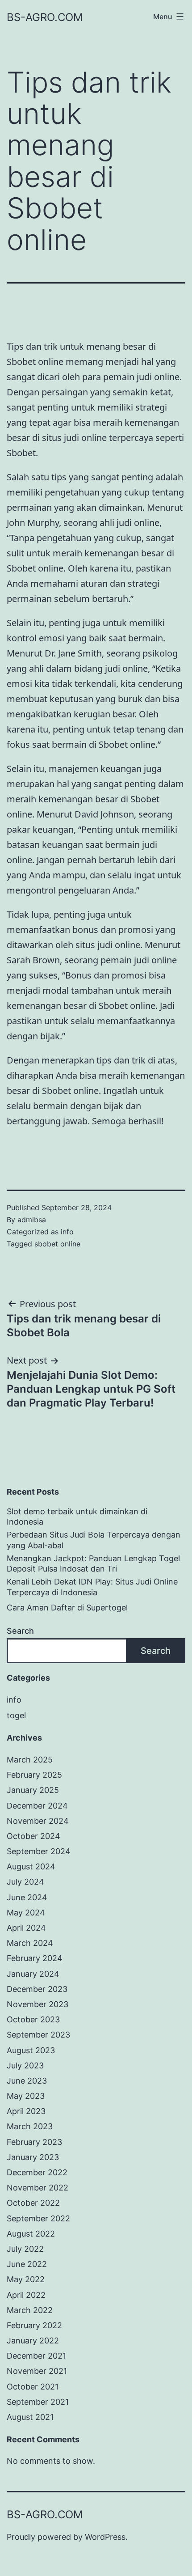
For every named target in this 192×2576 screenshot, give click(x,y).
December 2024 (37, 1806)
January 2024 (33, 1974)
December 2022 (37, 2172)
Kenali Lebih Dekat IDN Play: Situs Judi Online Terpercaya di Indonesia (92, 1587)
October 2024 (33, 1836)
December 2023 (37, 1989)
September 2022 (38, 2218)
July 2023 (25, 2065)
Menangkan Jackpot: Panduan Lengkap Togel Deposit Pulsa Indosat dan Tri (93, 1563)
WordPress (105, 2537)
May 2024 (26, 1913)
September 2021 (38, 2402)
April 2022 (26, 2295)
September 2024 (39, 1851)
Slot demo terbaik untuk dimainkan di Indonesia (77, 1517)
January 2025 (33, 1790)
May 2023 (26, 2096)
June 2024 (27, 1897)
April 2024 (26, 1928)
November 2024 (38, 1821)
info (67, 1232)
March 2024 (30, 1943)
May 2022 (26, 2279)
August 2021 (30, 2417)
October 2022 (33, 2203)
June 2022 (27, 2264)
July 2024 (25, 1882)
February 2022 (34, 2325)
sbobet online (57, 1244)
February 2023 (34, 2142)
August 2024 (31, 1866)
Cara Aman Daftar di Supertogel (67, 1608)
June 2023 (27, 2081)
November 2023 (38, 2004)
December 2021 (36, 2356)
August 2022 (31, 2234)
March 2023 (30, 2126)
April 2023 (26, 2111)
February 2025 (34, 1775)
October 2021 (33, 2387)
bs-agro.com (45, 17)
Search (20, 1631)
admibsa (32, 1220)
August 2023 (31, 2050)
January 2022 (33, 2341)
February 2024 (35, 1958)
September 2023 (38, 2035)
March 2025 (30, 1760)
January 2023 (33, 2157)
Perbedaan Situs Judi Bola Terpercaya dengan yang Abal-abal (94, 1540)
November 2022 (38, 2188)
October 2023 (33, 2019)
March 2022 (30, 2310)
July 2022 (25, 2249)
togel (16, 1715)
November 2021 (37, 2371)
